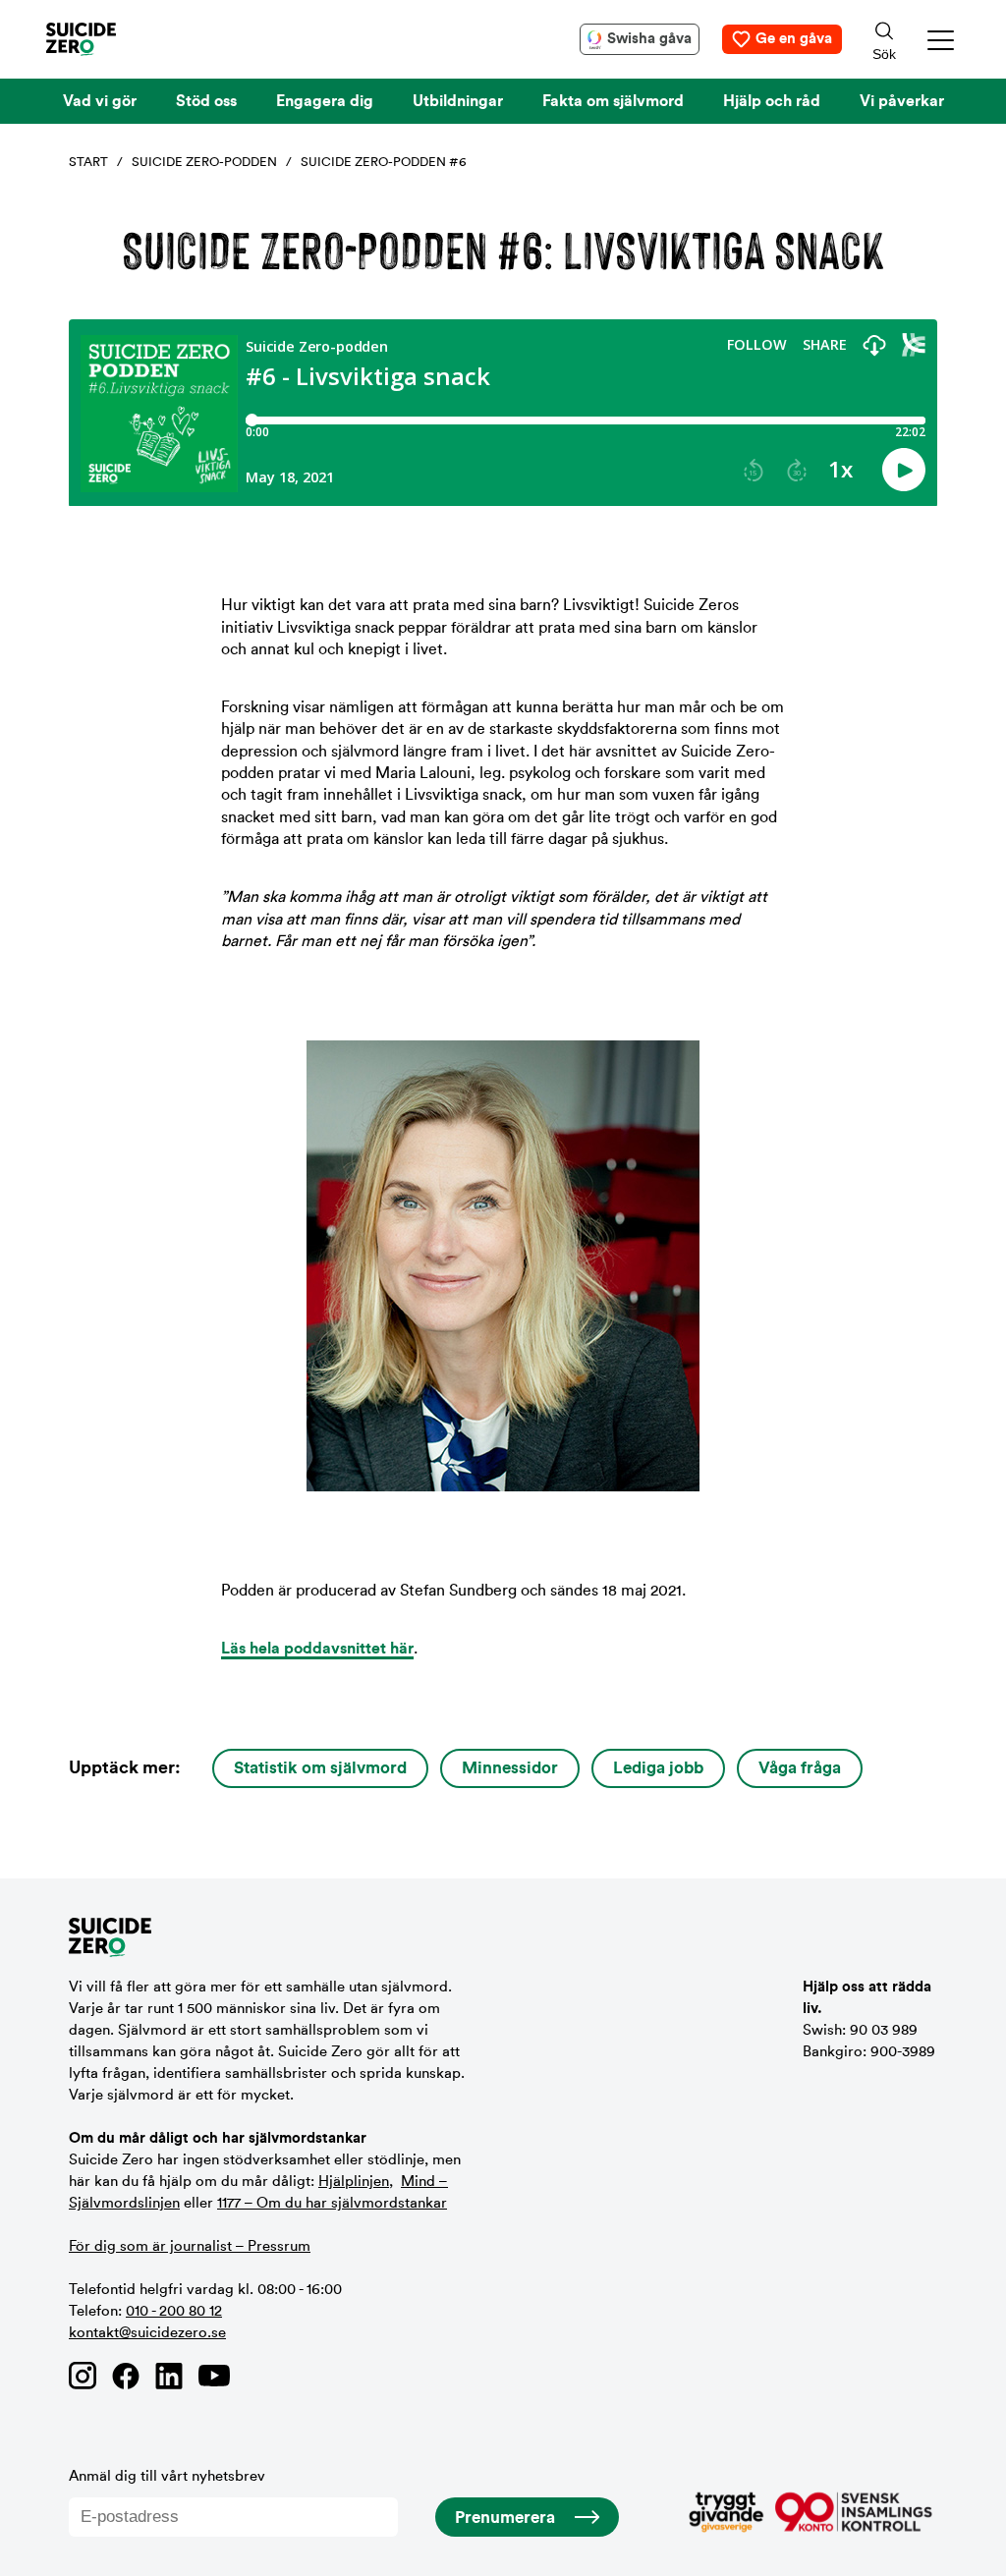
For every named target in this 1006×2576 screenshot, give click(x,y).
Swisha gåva (649, 39)
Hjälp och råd (772, 101)
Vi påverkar (902, 101)
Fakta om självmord (613, 101)
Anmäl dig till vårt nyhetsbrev (167, 2476)
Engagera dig (325, 101)
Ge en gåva (794, 39)
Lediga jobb (658, 1768)
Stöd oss (206, 101)
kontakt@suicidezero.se (147, 2333)
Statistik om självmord (320, 1768)
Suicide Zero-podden (204, 162)
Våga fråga (800, 1768)
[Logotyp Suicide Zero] (110, 39)
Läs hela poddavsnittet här (317, 1649)
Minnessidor (510, 1768)
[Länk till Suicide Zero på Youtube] (214, 2376)
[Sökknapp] (884, 39)
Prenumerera (505, 2518)
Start (88, 162)
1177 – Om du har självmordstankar (332, 2203)
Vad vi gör (100, 101)
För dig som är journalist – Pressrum (190, 2246)
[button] (942, 40)
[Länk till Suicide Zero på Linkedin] (169, 2376)
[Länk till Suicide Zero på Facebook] (126, 2376)
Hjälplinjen (354, 2182)
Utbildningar (458, 101)
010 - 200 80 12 (174, 2311)
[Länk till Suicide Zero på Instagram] (83, 2376)
